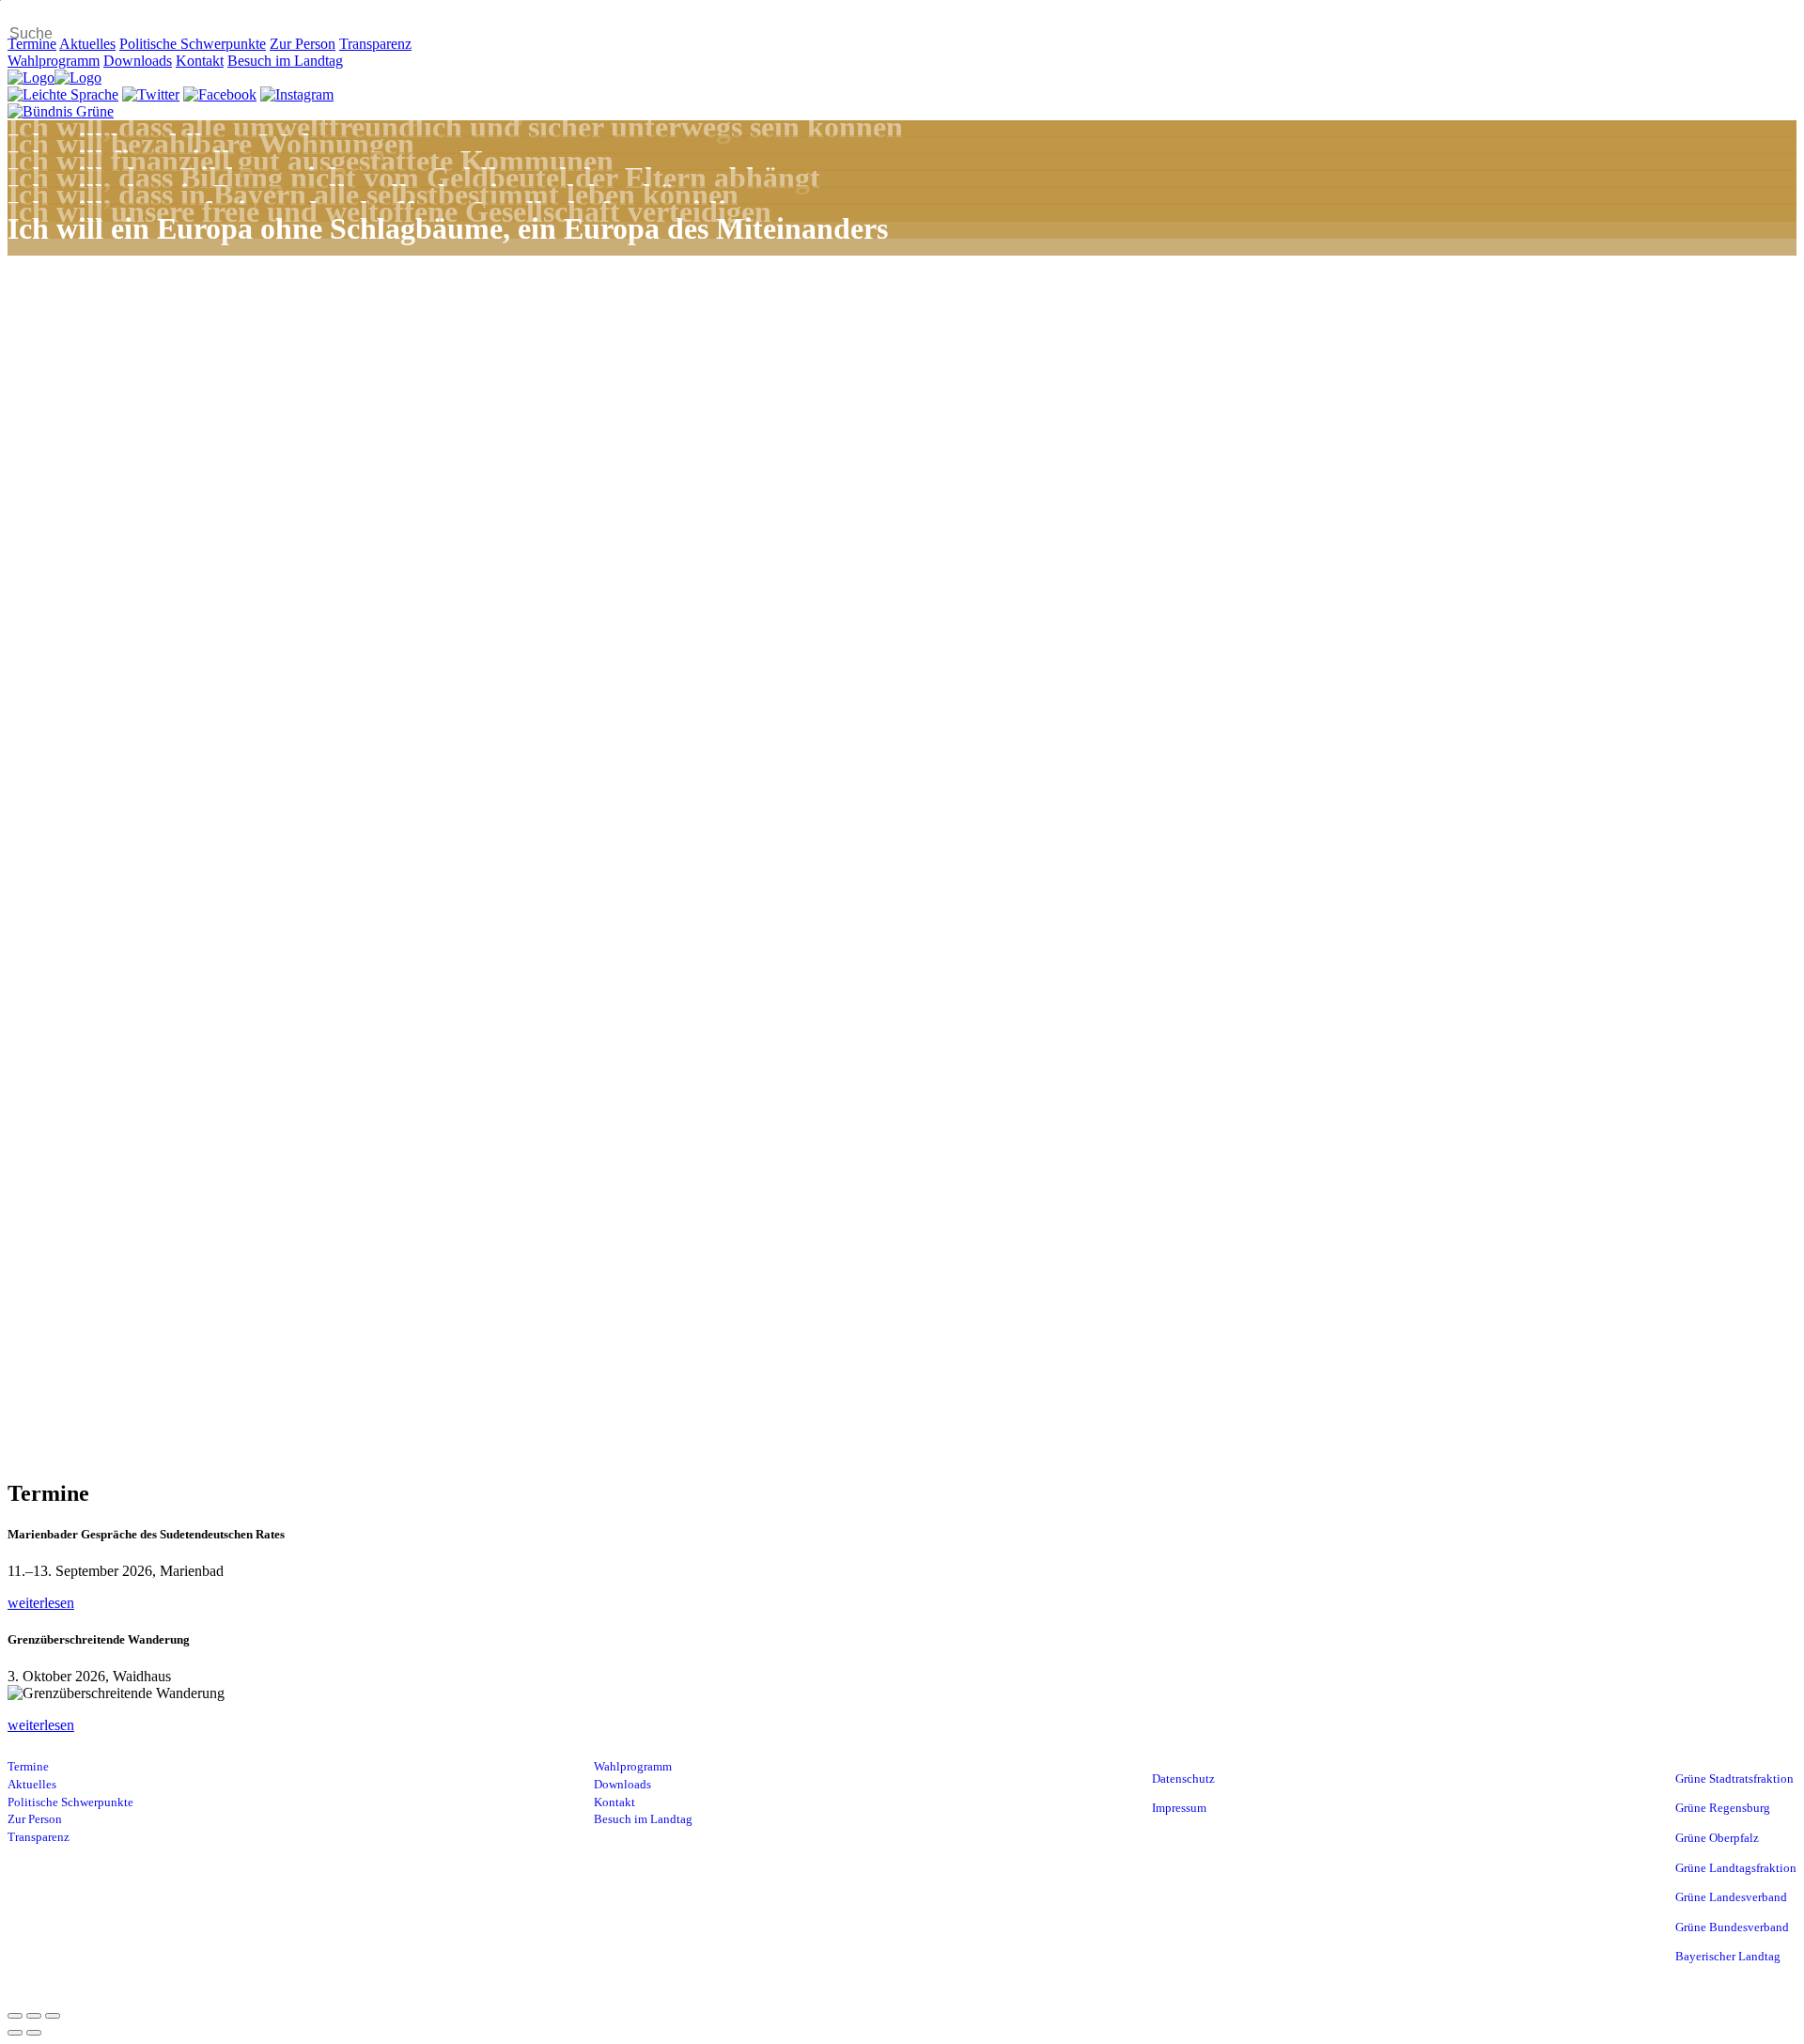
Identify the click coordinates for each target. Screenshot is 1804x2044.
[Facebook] (220, 94)
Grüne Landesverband (1731, 1897)
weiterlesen (41, 1603)
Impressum (1179, 1808)
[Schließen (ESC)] (15, 2016)
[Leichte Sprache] (63, 94)
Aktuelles (87, 44)
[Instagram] (297, 94)
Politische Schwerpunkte (193, 44)
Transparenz (375, 44)
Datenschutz (1183, 1779)
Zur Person (303, 44)
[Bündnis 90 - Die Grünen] (61, 111)
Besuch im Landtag (285, 61)
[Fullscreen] (34, 2016)
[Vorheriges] (15, 2033)
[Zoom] (53, 2016)
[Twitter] (151, 94)
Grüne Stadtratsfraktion (1734, 1779)
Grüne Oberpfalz (1717, 1838)
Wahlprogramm (54, 61)
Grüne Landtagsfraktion (1736, 1868)
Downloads (138, 61)
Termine (32, 44)
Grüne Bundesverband (1732, 1927)
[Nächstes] (34, 2033)
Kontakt (200, 61)
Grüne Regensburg (1723, 1808)
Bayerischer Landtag (1728, 1957)
